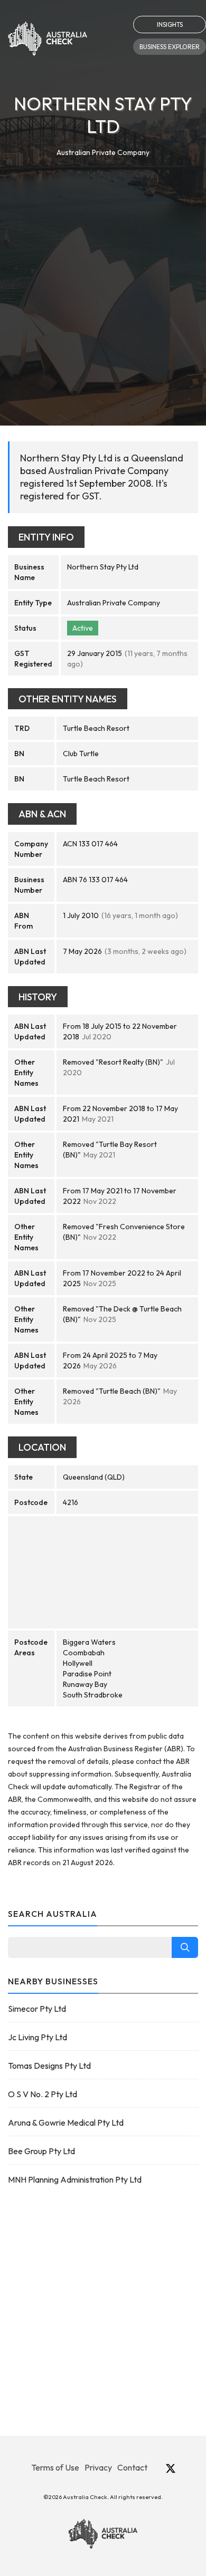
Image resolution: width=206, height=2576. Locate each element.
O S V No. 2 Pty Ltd (43, 2094)
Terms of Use (55, 2467)
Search (185, 1947)
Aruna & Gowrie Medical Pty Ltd (66, 2122)
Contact (132, 2467)
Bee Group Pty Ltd (41, 2151)
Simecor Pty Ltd (37, 2009)
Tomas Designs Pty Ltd (49, 2066)
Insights (170, 25)
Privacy (98, 2467)
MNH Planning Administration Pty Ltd (75, 2179)
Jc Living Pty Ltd (38, 2037)
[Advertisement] (103, 267)
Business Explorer (170, 47)
